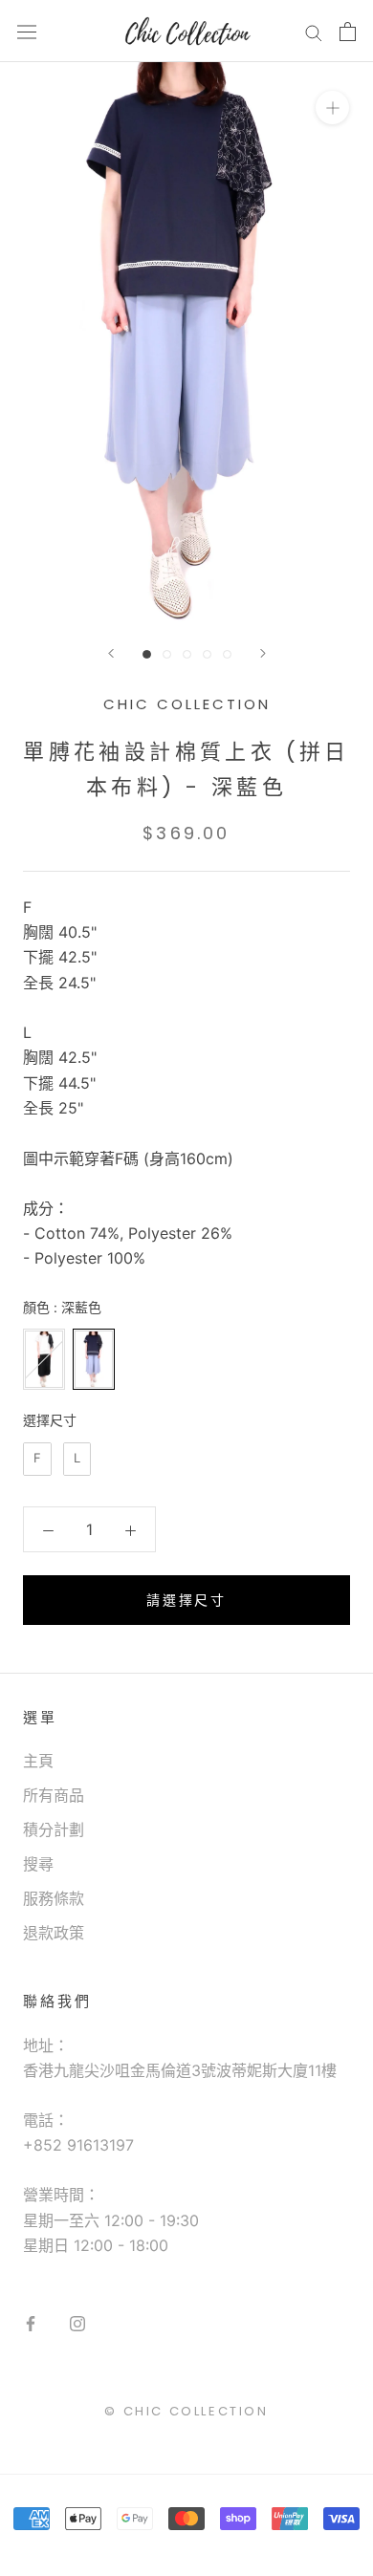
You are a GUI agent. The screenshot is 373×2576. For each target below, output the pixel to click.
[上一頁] (111, 653)
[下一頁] (263, 653)
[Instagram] (77, 2322)
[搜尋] (314, 32)
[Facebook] (31, 2322)
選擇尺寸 (50, 1420)
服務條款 (54, 1898)
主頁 (38, 1761)
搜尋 (38, 1864)
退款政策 (54, 1933)
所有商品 (54, 1795)
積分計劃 (54, 1829)
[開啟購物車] (348, 32)
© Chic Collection (186, 2411)
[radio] (44, 1359)
